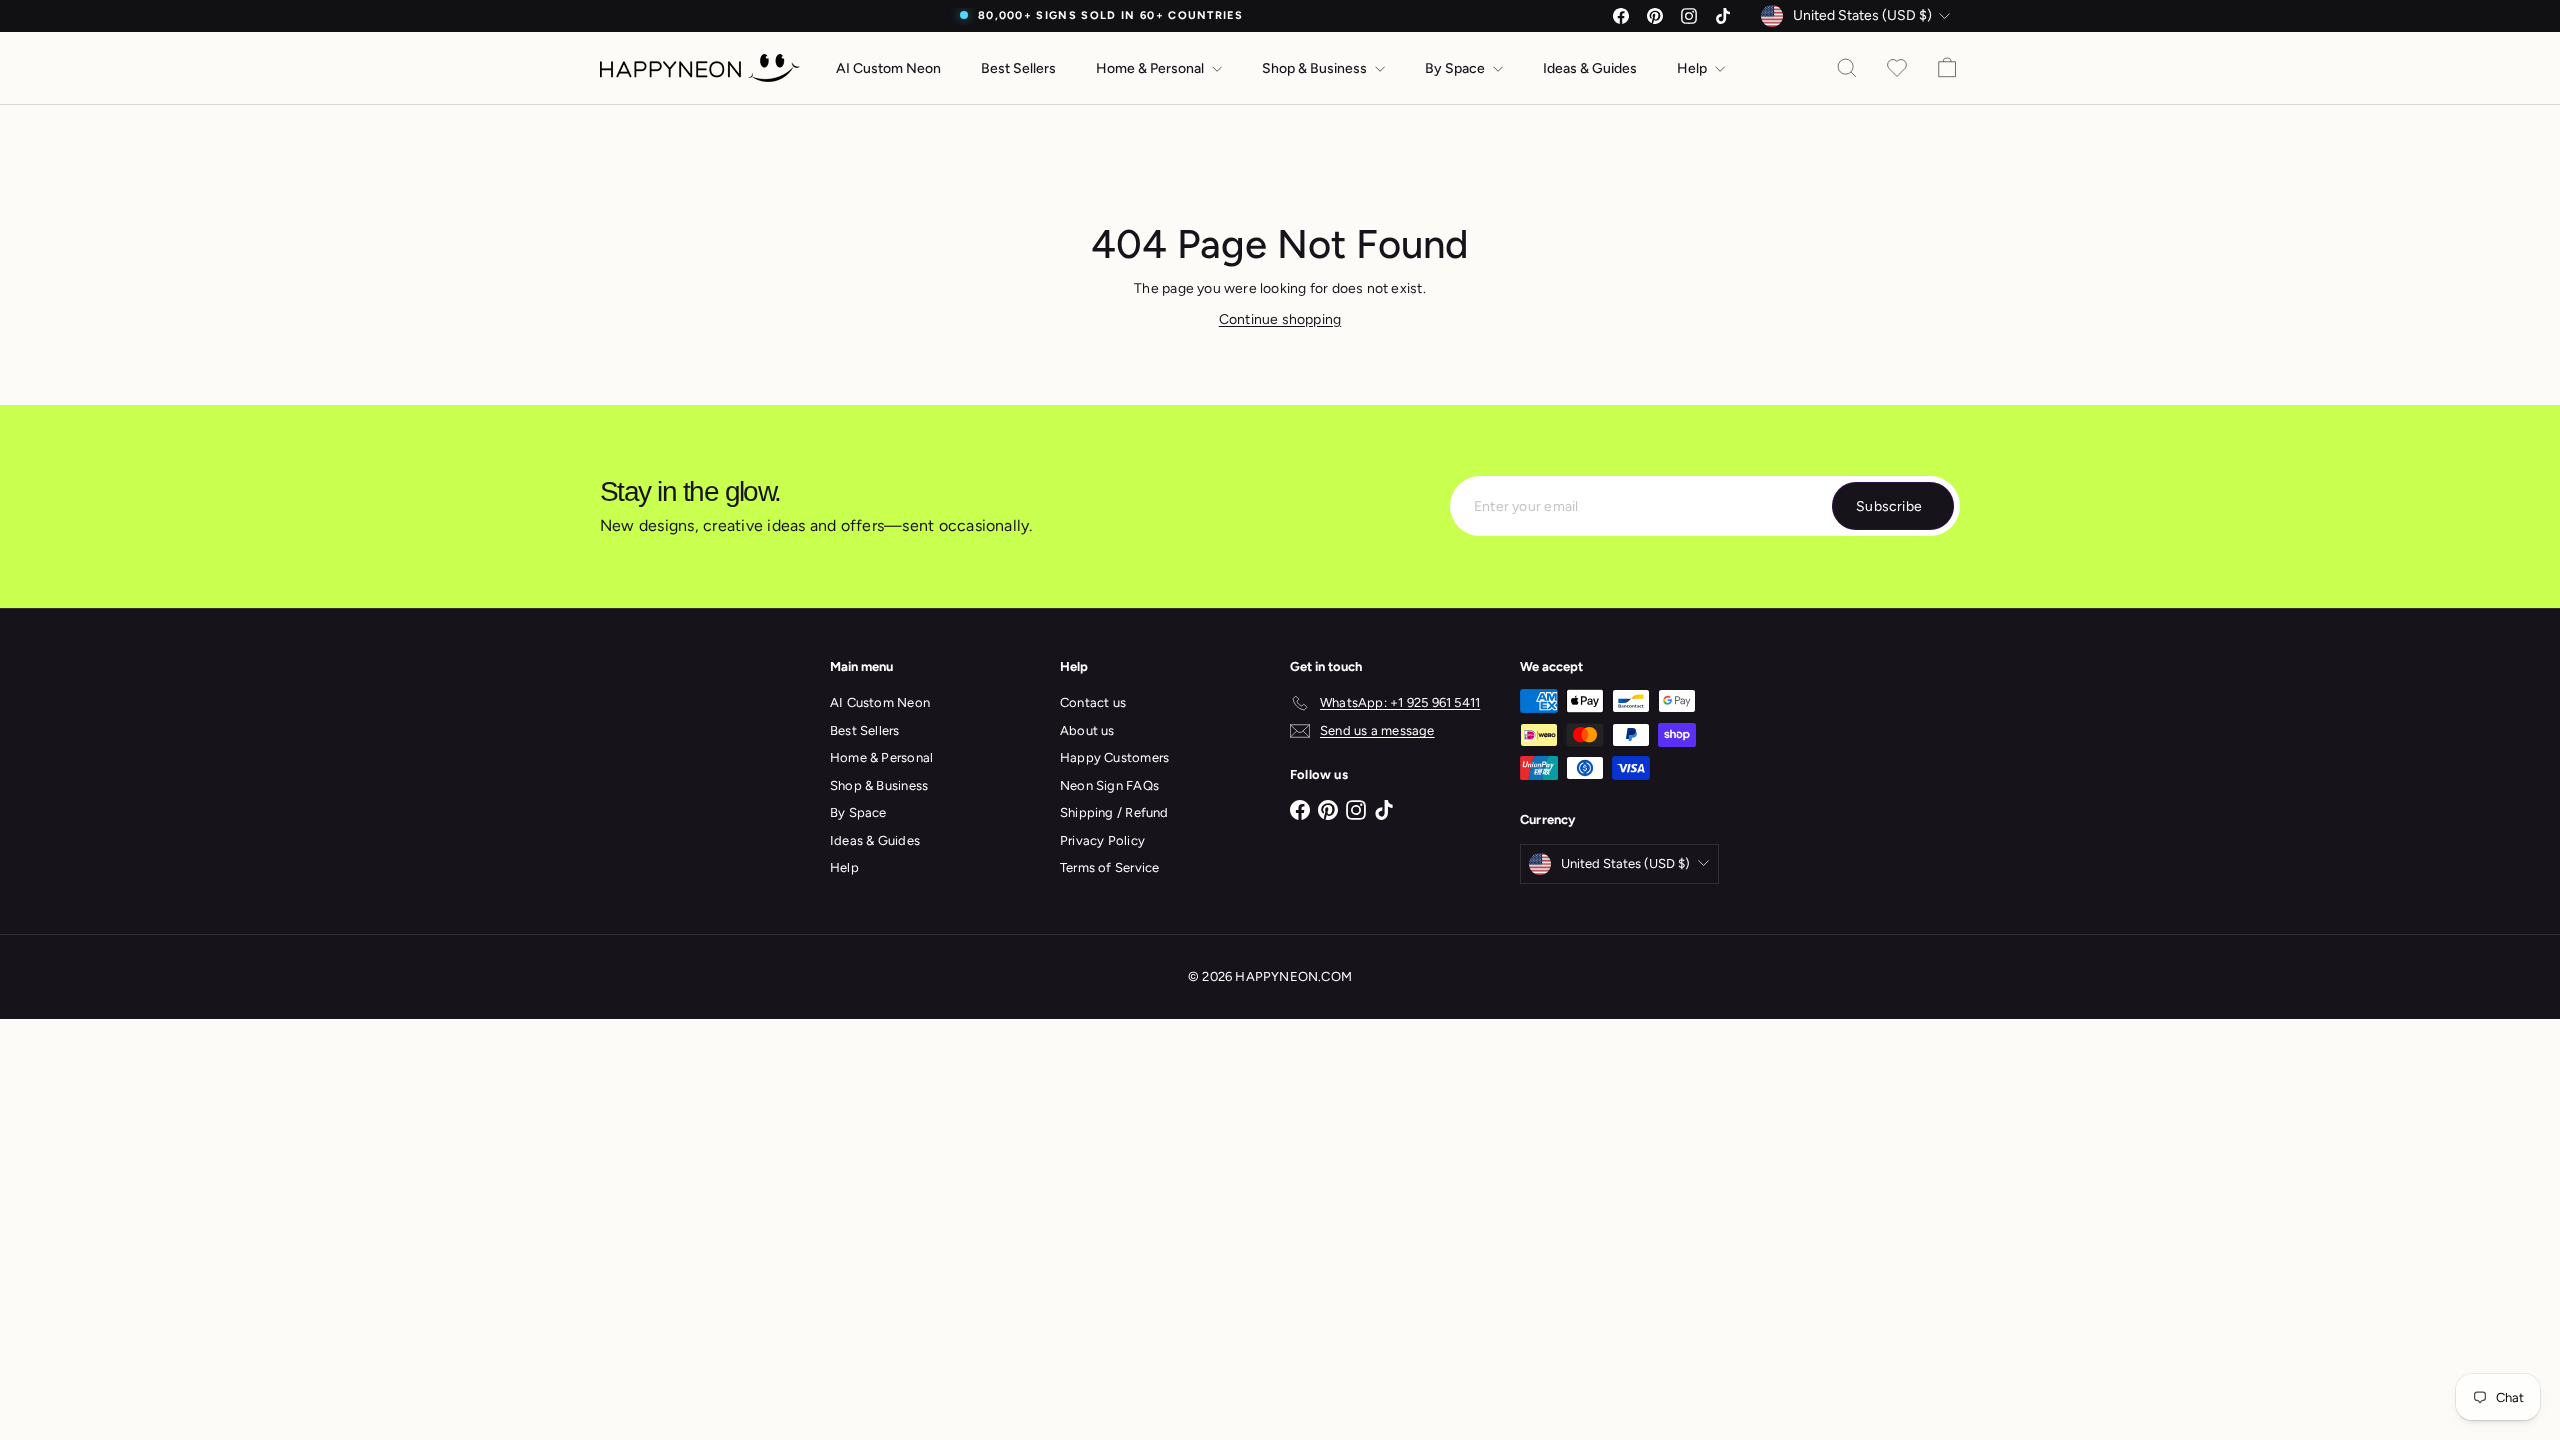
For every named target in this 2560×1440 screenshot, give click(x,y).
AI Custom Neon (888, 68)
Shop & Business (1316, 68)
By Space (1456, 68)
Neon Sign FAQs (1109, 785)
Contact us (1093, 702)
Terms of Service (1109, 867)
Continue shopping (1280, 319)
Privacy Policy (1102, 840)
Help (1693, 68)
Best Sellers (1018, 68)
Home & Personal (1151, 68)
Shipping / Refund (1114, 812)
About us (1087, 730)
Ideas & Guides (1590, 68)
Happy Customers (1114, 757)
